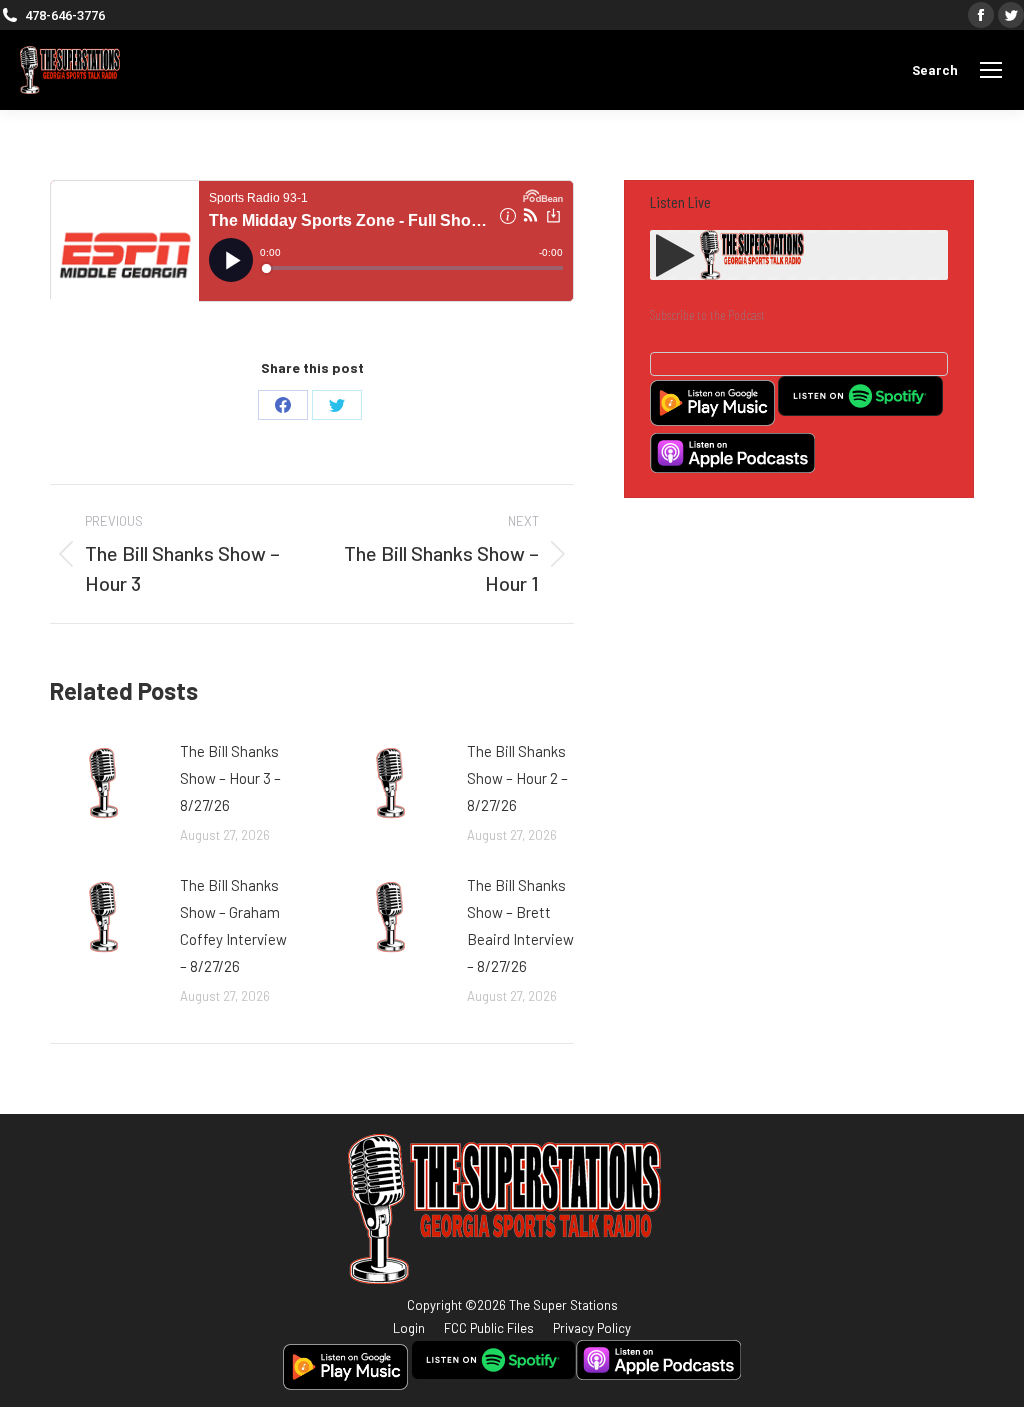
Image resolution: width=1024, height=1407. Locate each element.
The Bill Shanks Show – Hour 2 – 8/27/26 (517, 778)
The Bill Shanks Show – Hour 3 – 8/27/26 (230, 778)
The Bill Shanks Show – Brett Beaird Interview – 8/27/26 (520, 925)
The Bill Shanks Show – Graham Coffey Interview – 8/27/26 (233, 925)
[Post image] (105, 783)
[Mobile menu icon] (991, 70)
